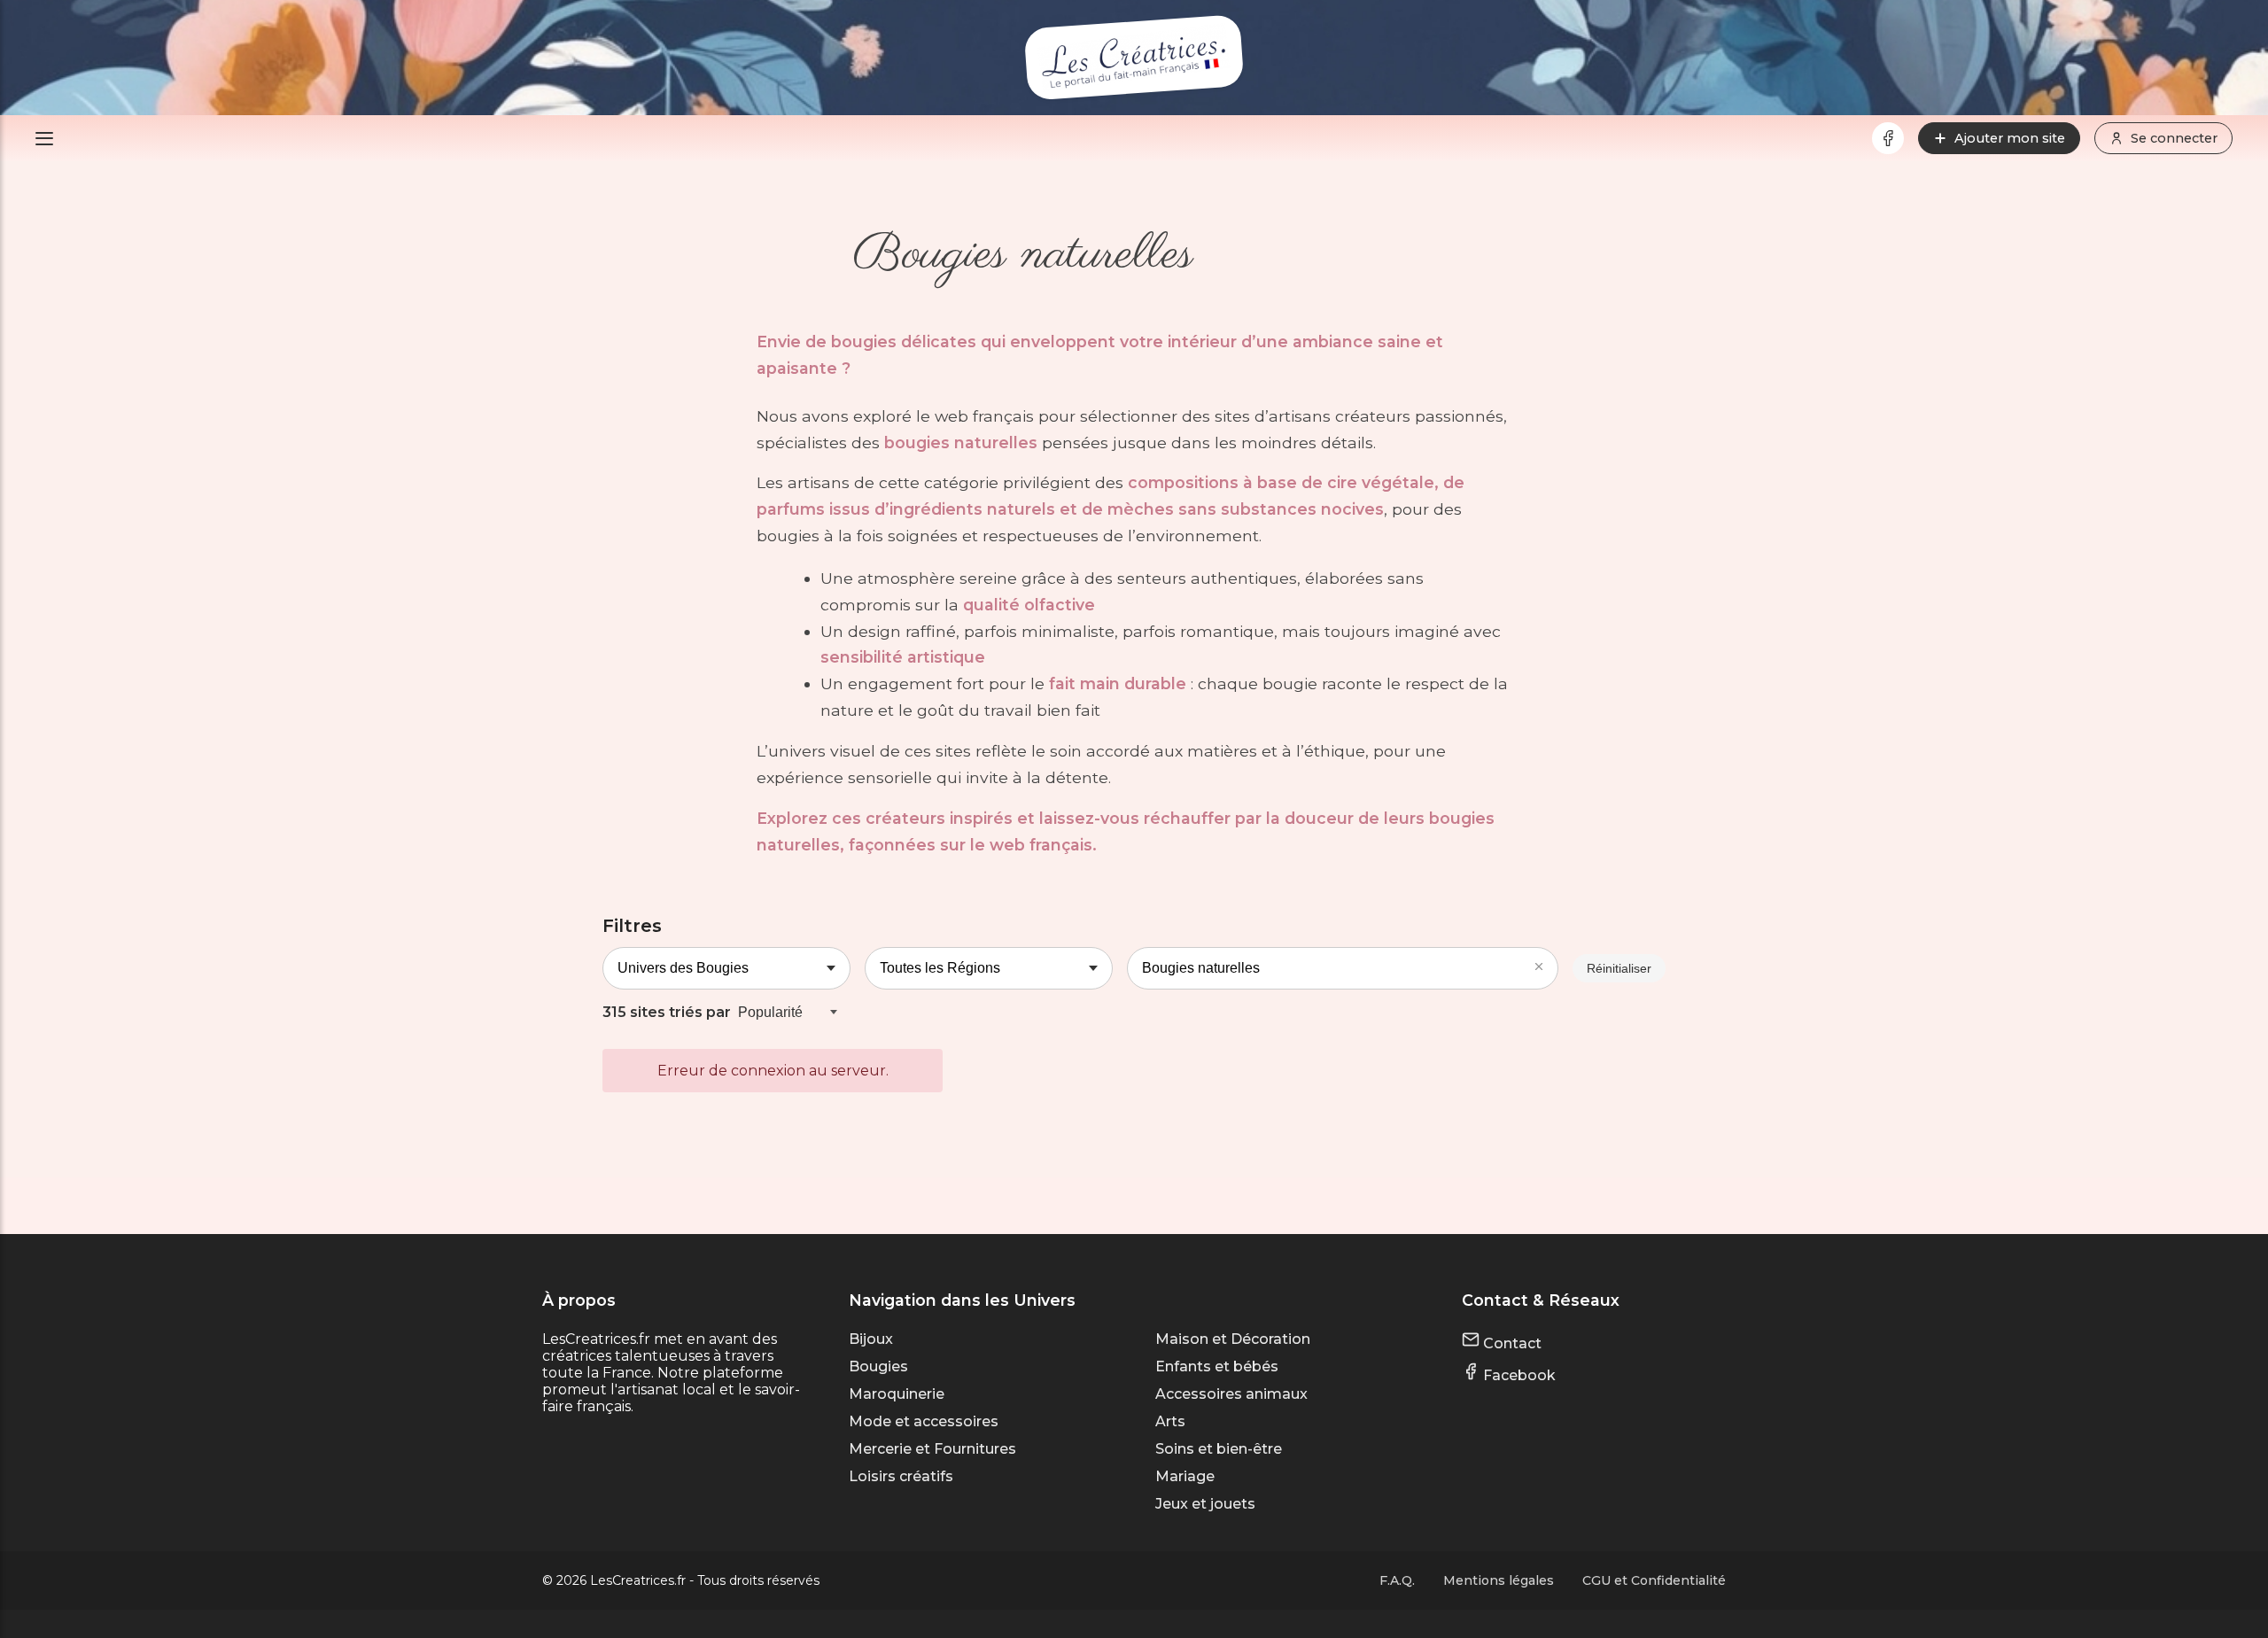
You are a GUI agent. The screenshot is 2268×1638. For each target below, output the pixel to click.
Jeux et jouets (1205, 1504)
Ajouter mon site (2010, 138)
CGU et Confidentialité (1654, 1580)
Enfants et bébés (1217, 1366)
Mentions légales (1499, 1580)
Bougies (878, 1366)
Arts (1170, 1421)
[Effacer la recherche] (1539, 968)
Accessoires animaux (1231, 1394)
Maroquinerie (897, 1394)
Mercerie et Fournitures (932, 1449)
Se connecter (2174, 138)
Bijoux (871, 1339)
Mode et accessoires (924, 1421)
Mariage (1185, 1476)
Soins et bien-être (1219, 1449)
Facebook (1518, 1375)
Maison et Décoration (1233, 1339)
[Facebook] (1888, 138)
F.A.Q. (1397, 1580)
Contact (1511, 1343)
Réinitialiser (1619, 968)
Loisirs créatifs (901, 1476)
